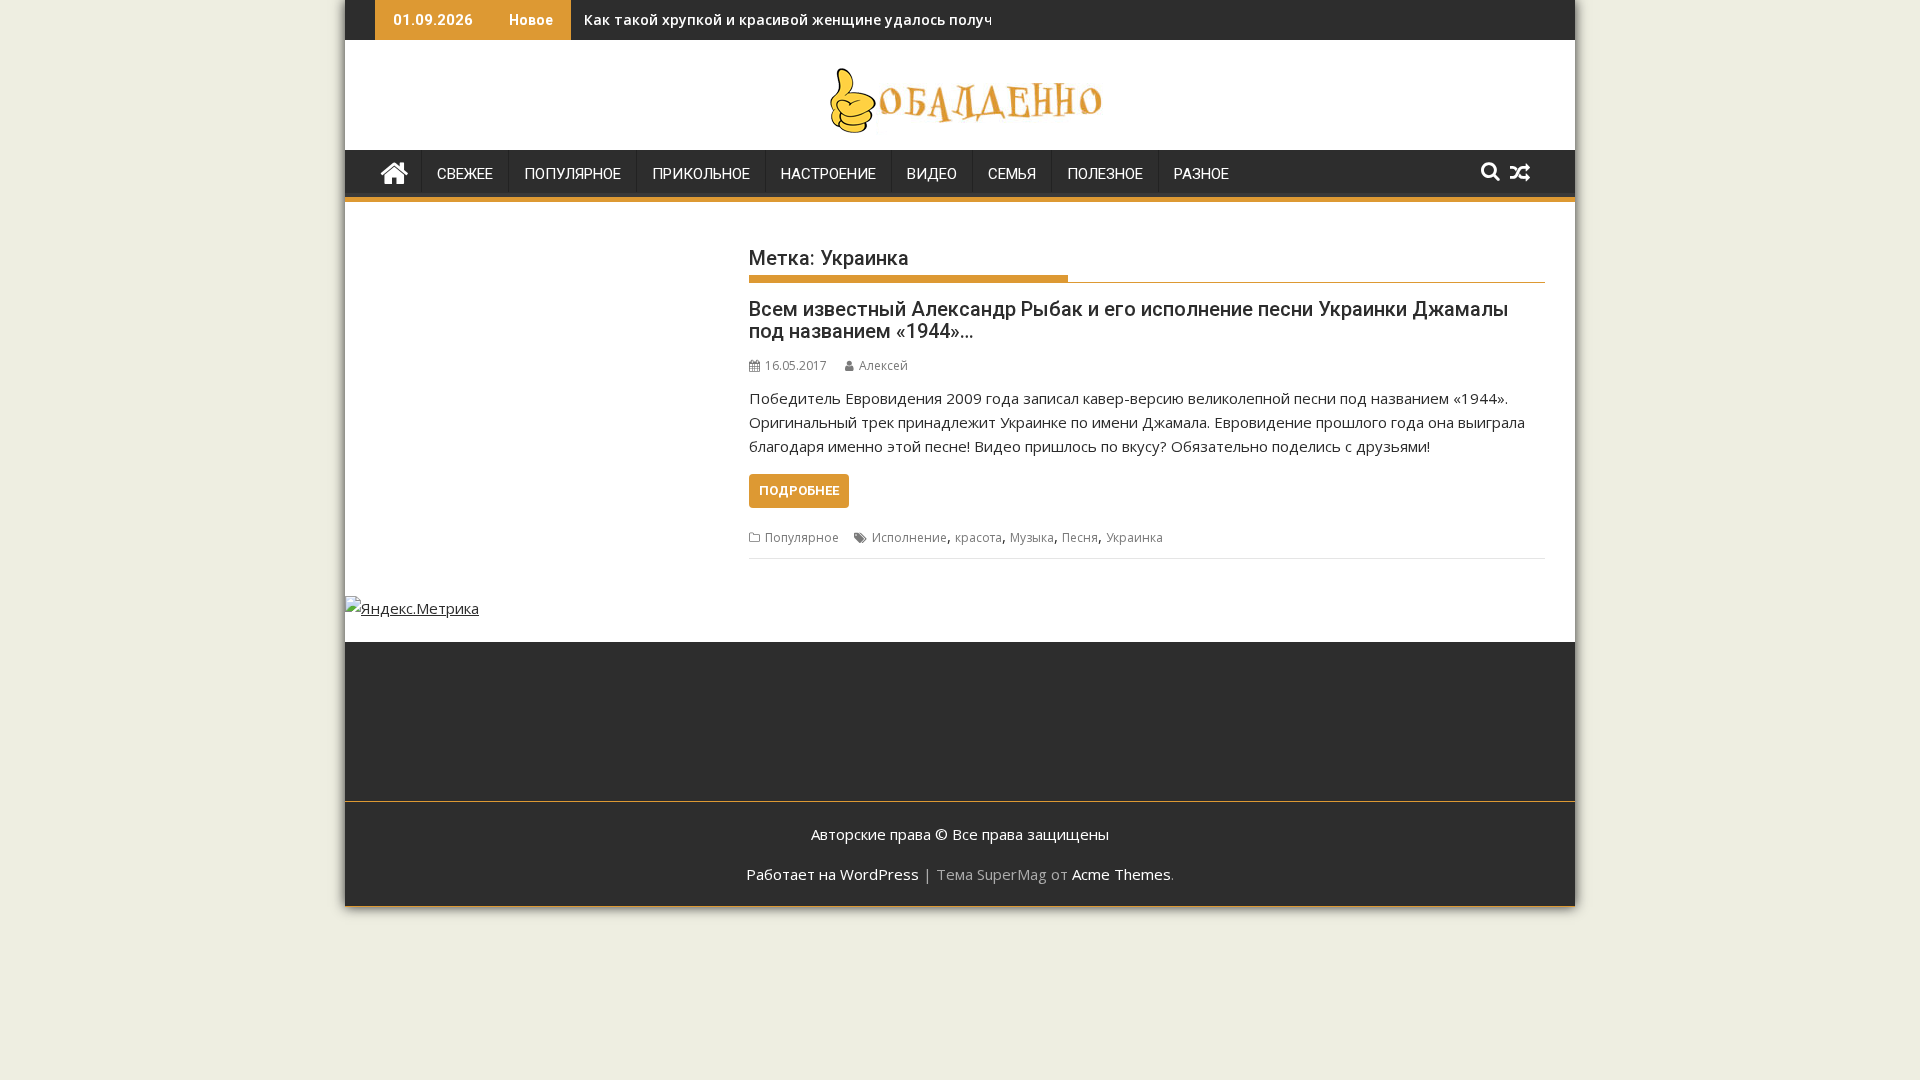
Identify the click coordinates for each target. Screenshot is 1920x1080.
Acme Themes (1121, 874)
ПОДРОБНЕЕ (799, 490)
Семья (1012, 174)
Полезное (1105, 174)
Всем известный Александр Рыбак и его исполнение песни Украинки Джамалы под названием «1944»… (1129, 320)
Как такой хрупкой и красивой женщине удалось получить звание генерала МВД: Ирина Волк (930, 19)
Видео (932, 174)
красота (978, 537)
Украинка (1134, 537)
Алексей (883, 365)
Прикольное (701, 174)
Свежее (465, 174)
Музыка (1032, 537)
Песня (1080, 537)
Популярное (572, 174)
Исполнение (909, 537)
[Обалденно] (394, 170)
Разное (1201, 174)
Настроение (828, 174)
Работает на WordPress (832, 874)
